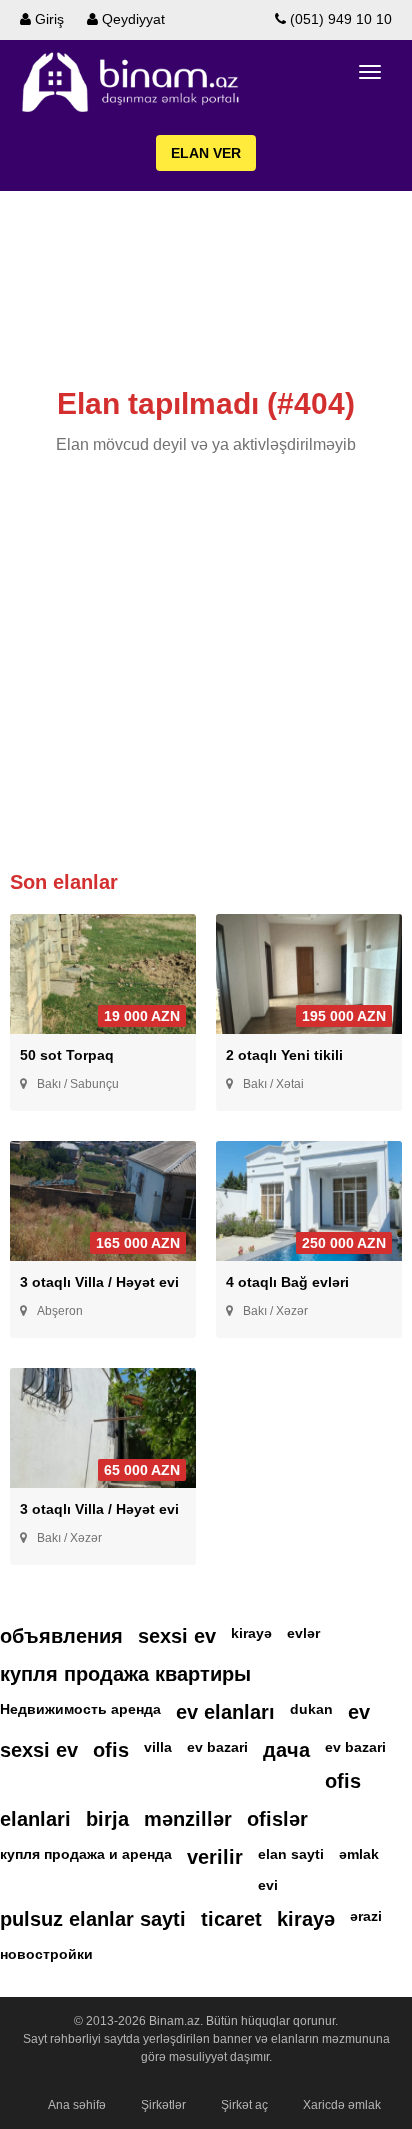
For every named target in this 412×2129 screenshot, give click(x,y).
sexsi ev (177, 1636)
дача (286, 1750)
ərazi (366, 1916)
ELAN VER (206, 153)
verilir (215, 1857)
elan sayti (291, 1854)
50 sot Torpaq (67, 1055)
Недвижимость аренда (80, 1709)
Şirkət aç (244, 2105)
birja (107, 1819)
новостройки (46, 1954)
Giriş (47, 19)
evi (268, 1885)
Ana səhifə (77, 2105)
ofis (111, 1750)
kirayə (251, 1633)
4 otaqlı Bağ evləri (287, 1282)
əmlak (359, 1854)
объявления (61, 1636)
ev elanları (225, 1712)
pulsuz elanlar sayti (93, 1919)
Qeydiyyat (131, 19)
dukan (311, 1709)
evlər (303, 1633)
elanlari (35, 1819)
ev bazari (217, 1747)
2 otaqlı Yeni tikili (284, 1055)
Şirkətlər (163, 2105)
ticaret (231, 1919)
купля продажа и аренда (86, 1854)
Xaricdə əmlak (342, 2105)
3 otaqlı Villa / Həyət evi (99, 1282)
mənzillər (188, 1819)
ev (359, 1712)
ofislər (277, 1819)
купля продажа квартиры (125, 1674)
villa (158, 1747)
